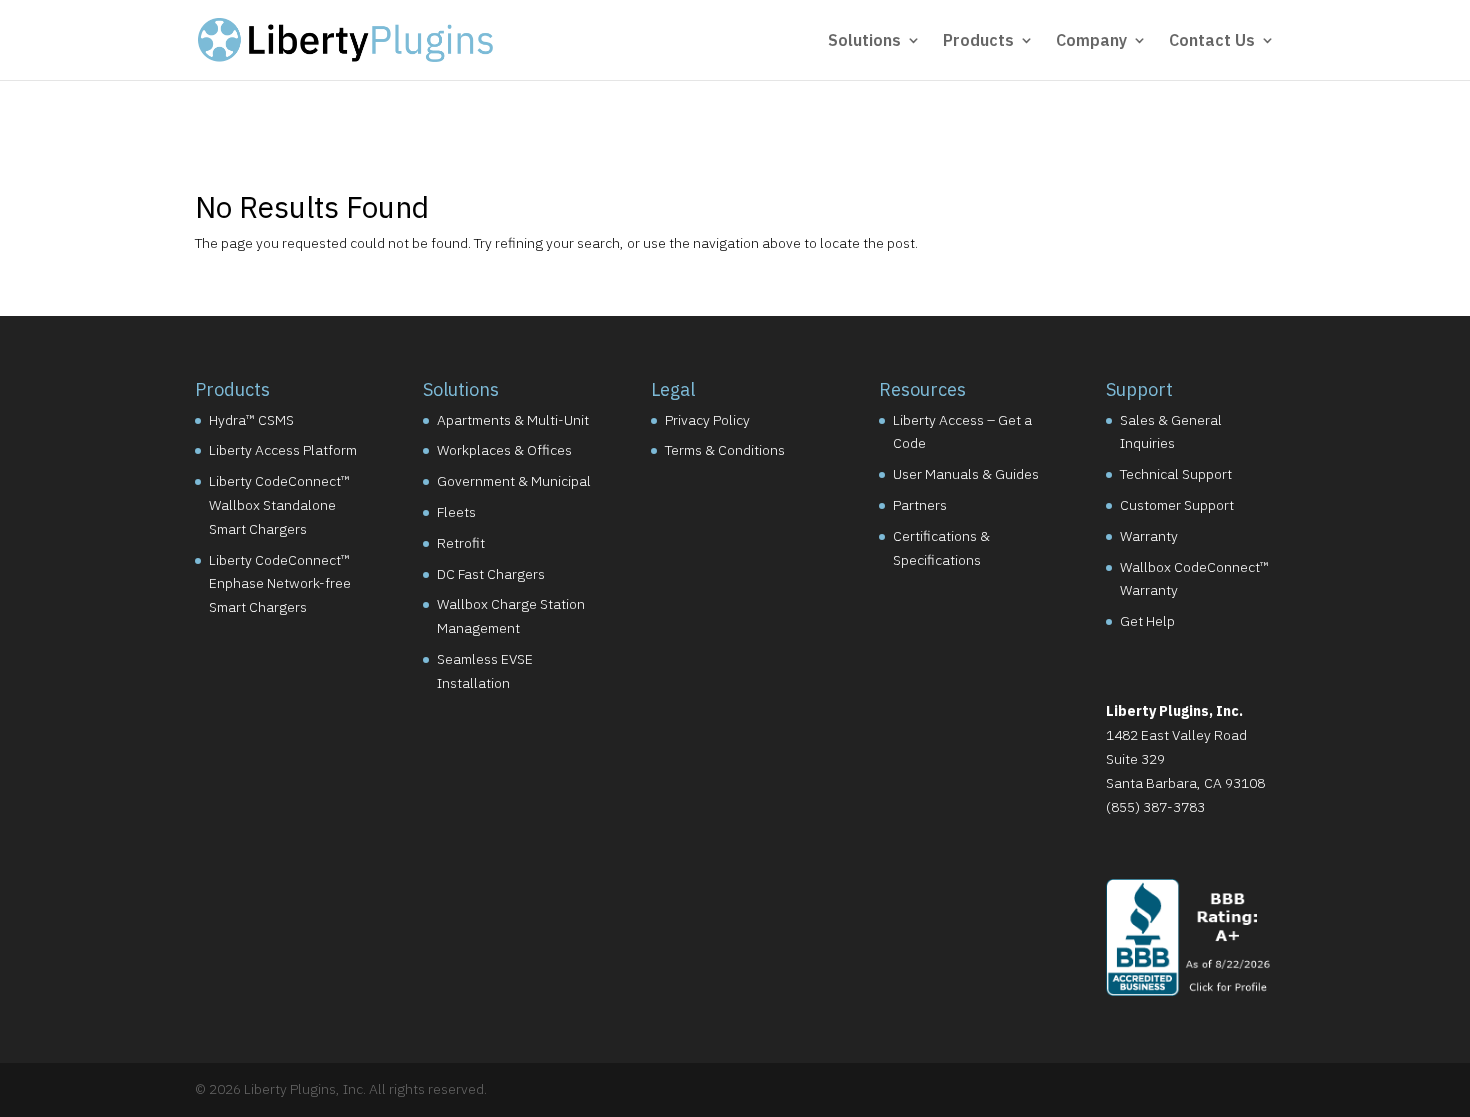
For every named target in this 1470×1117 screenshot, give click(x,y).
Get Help (1147, 621)
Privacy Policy (707, 420)
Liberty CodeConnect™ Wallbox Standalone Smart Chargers (279, 505)
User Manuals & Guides (966, 474)
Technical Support (1176, 474)
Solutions (864, 41)
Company (1091, 41)
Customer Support (1177, 505)
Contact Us (1212, 41)
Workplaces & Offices (504, 450)
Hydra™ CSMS (251, 420)
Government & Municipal (514, 481)
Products (978, 41)
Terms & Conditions (725, 450)
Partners (920, 505)
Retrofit (461, 543)
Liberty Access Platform (283, 450)
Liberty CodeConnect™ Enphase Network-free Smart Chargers (280, 584)
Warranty (1149, 536)
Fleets (456, 512)
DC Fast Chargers (491, 574)
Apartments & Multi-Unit (513, 420)
